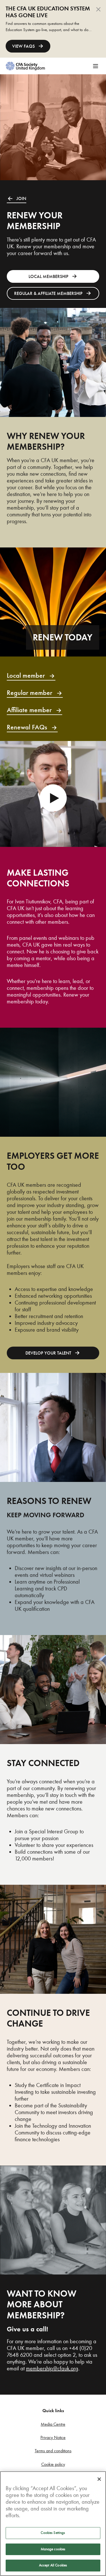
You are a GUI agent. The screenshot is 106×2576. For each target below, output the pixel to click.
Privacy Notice (53, 2437)
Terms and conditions (53, 2451)
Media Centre (53, 2424)
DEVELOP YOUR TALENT (48, 1353)
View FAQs (23, 46)
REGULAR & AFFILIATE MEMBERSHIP (48, 294)
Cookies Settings (53, 2533)
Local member (26, 676)
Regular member (30, 693)
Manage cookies (53, 2549)
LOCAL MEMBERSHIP (48, 277)
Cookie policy (53, 2464)
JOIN (21, 199)
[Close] (99, 2479)
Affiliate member (29, 710)
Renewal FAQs (27, 727)
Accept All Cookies (53, 2565)
